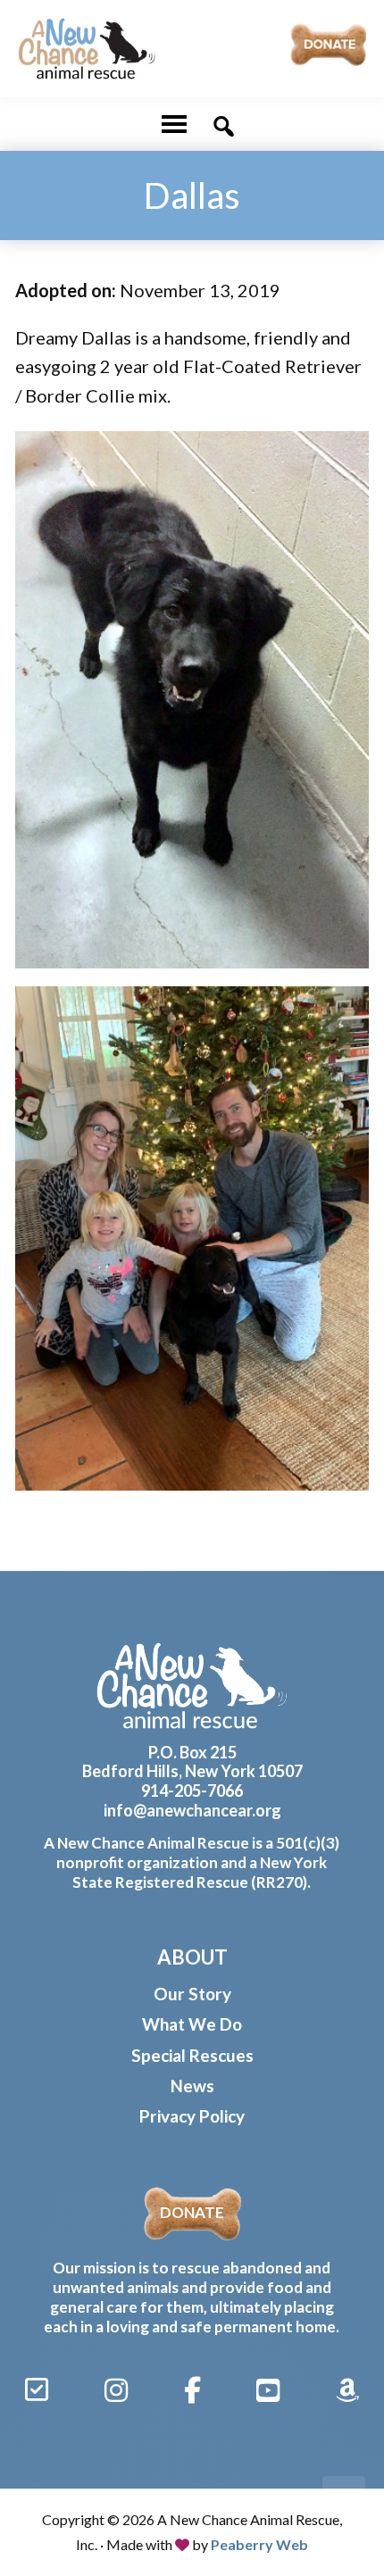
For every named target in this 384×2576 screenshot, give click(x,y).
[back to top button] (344, 2497)
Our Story (192, 1994)
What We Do (192, 2024)
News (192, 2086)
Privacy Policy (192, 2116)
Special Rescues (192, 2055)
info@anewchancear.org (192, 1810)
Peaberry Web (259, 2544)
